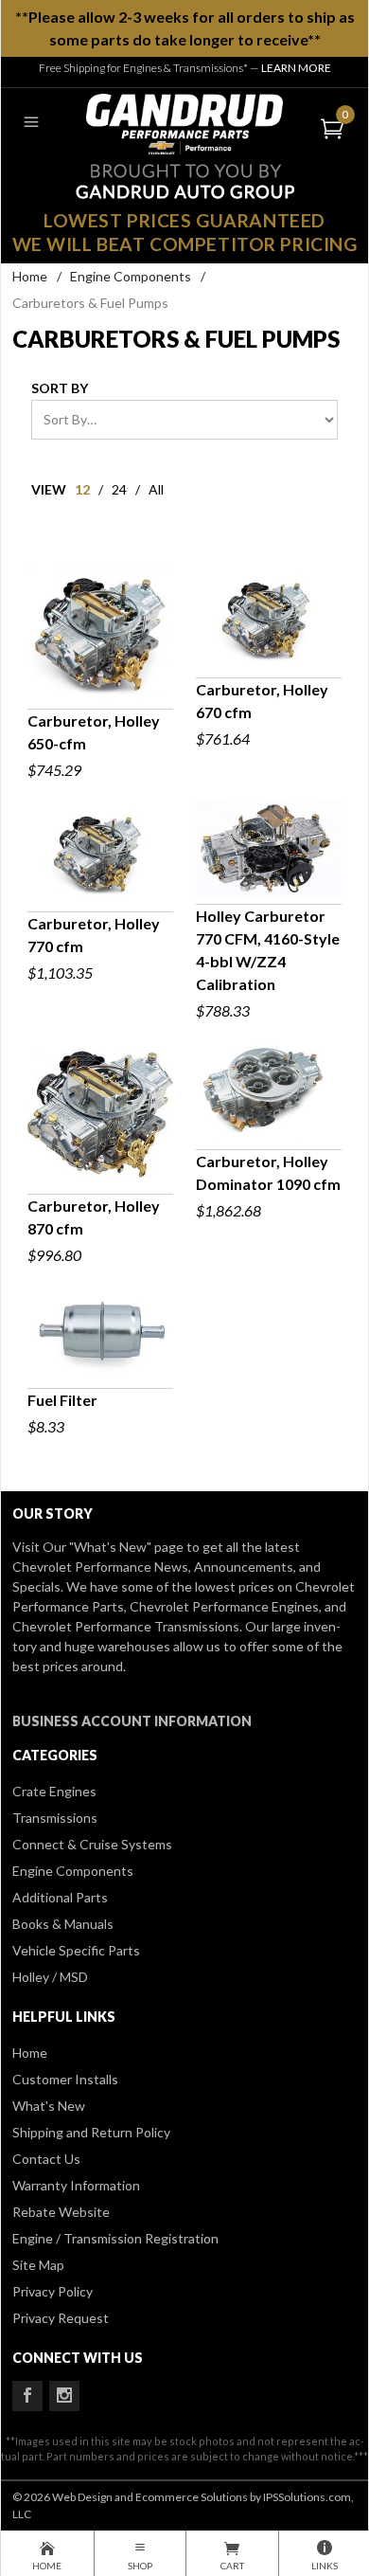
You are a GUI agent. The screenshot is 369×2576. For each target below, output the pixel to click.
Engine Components (131, 276)
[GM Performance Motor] (184, 122)
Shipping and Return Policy (91, 2132)
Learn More (296, 68)
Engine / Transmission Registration (115, 2238)
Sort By (60, 388)
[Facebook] (27, 2396)
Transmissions (55, 1818)
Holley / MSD (50, 1977)
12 (82, 489)
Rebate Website (61, 2212)
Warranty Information (76, 2185)
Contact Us (46, 2159)
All (156, 489)
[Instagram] (64, 2396)
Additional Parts (60, 1897)
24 (119, 489)
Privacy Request (61, 2318)
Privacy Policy (53, 2291)
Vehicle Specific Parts (76, 1950)
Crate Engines (54, 1791)
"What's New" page (126, 1547)
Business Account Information (132, 1721)
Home (30, 276)
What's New (49, 2106)
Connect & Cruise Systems (92, 1844)
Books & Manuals (63, 1924)
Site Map (38, 2265)
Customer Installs (65, 2079)
